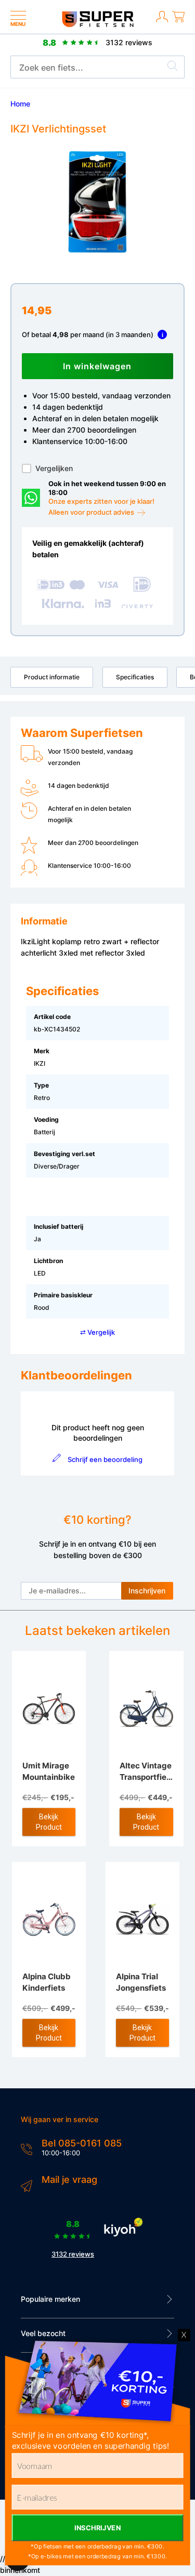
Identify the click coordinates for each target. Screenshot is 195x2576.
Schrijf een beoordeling (105, 1459)
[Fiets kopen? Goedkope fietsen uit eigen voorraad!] (97, 25)
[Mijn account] (162, 23)
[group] (97, 202)
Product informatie (52, 677)
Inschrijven (147, 1591)
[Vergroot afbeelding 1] (97, 202)
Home (20, 104)
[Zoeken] (173, 68)
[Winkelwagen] (178, 23)
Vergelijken (54, 468)
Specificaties (135, 677)
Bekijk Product (49, 1822)
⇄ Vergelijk (97, 1332)
